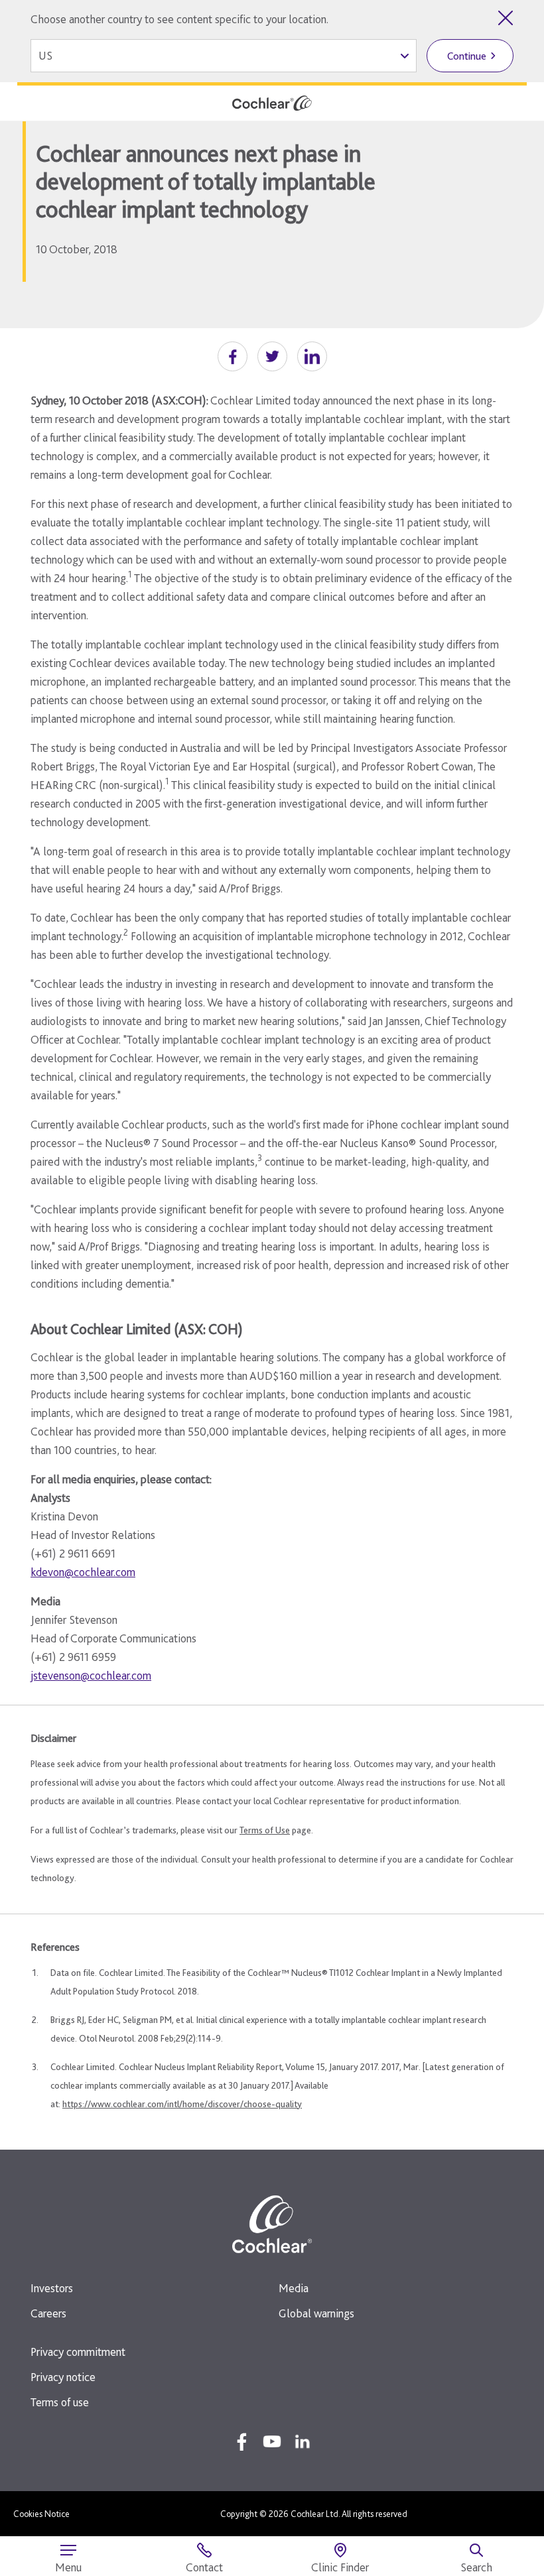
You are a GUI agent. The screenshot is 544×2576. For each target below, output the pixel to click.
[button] (233, 356)
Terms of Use (265, 1830)
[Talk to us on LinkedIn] (303, 2441)
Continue (467, 56)
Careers (48, 2313)
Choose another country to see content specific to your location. (179, 19)
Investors (52, 2288)
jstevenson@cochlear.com (91, 1675)
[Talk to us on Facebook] (241, 2441)
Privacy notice (63, 2377)
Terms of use (60, 2402)
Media (294, 2288)
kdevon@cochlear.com (83, 1572)
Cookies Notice (41, 2514)
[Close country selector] (506, 18)
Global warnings (316, 2313)
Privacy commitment (78, 2352)
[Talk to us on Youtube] (272, 2441)
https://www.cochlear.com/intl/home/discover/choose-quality (182, 2104)
